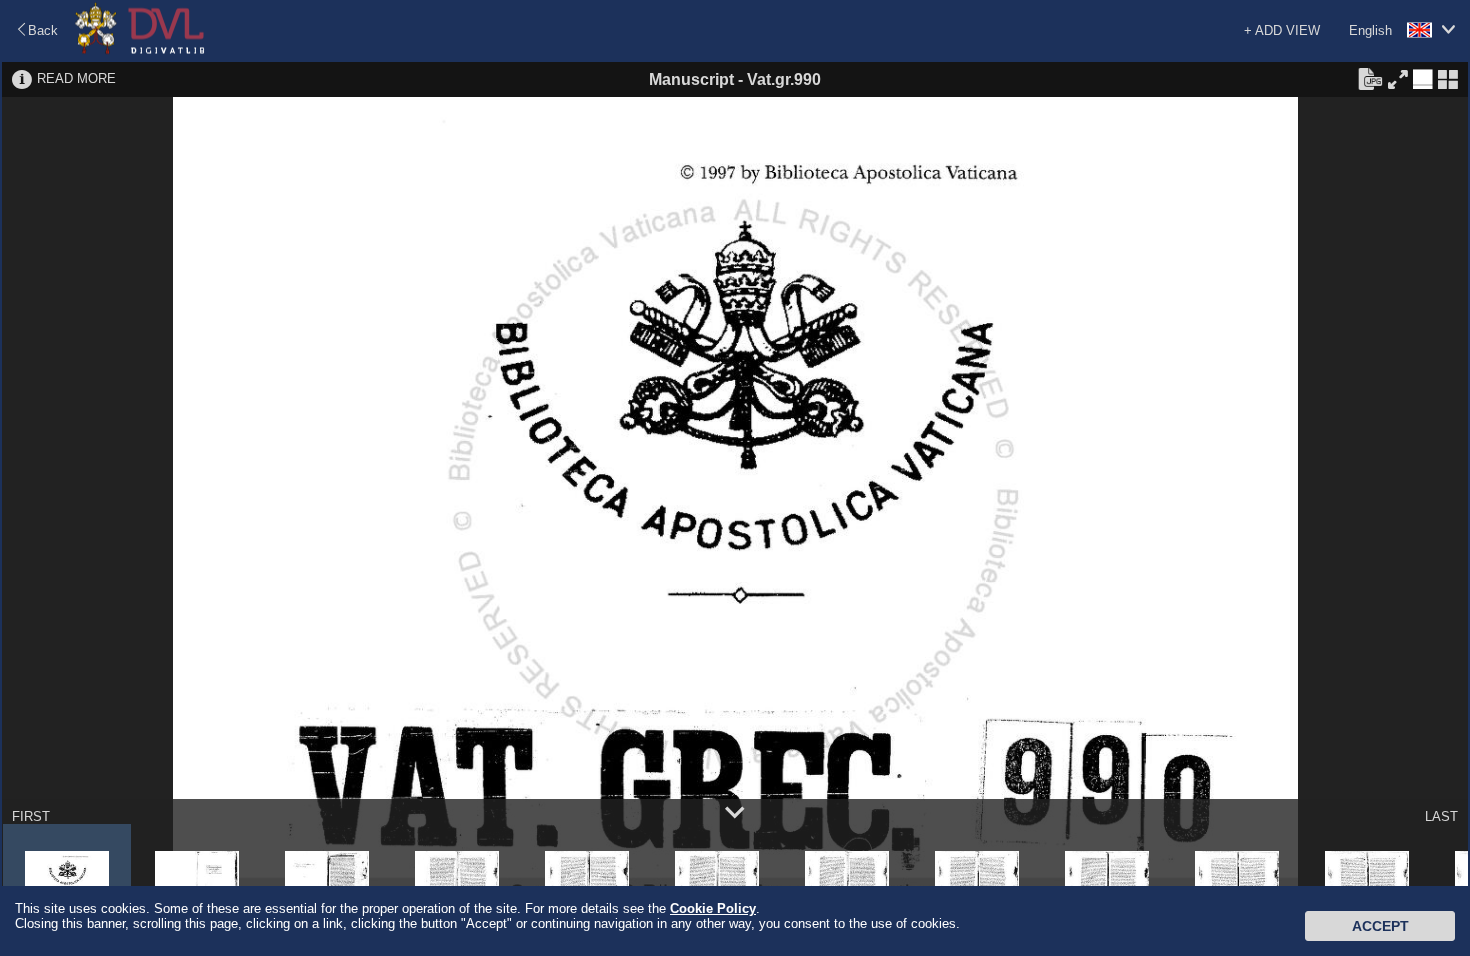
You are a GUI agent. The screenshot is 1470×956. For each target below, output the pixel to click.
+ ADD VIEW (1282, 30)
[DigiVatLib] (140, 50)
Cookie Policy (713, 908)
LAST (1441, 816)
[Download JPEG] (1370, 78)
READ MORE (76, 78)
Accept (1380, 926)
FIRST (31, 816)
